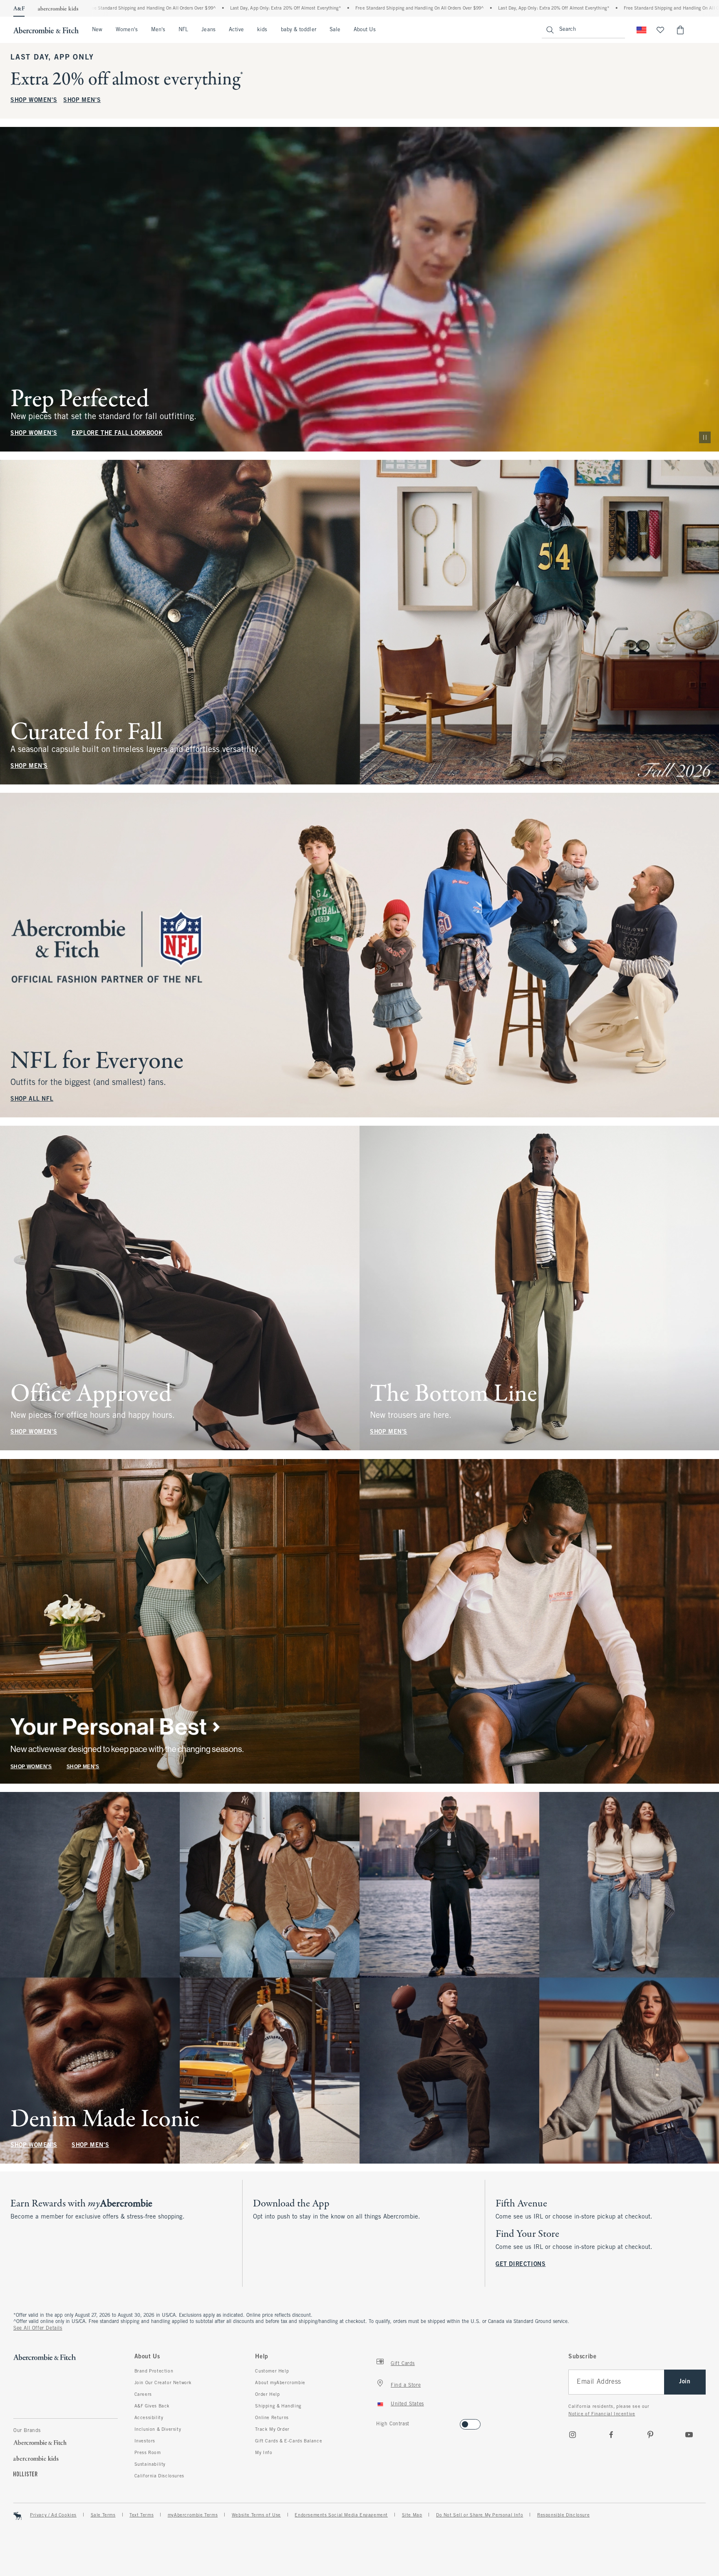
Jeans (208, 30)
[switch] (379, 2422)
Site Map (412, 2515)
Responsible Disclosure (563, 2515)
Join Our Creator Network (163, 2383)
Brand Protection (154, 2371)
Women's (127, 30)
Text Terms (141, 2515)
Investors (145, 2441)
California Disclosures (159, 2476)
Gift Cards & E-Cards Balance (289, 2441)
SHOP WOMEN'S (34, 101)
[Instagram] (573, 2435)
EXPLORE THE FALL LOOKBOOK (117, 433)
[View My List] (660, 30)
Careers (143, 2395)
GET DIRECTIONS (521, 2265)
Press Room (148, 2453)
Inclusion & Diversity (158, 2430)
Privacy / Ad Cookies (53, 2515)
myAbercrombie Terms (193, 2515)
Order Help (267, 2395)
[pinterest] (650, 2435)
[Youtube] (689, 2435)
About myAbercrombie (280, 2383)
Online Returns (272, 2418)
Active (236, 30)
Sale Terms (103, 2515)
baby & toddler (299, 30)
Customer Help (272, 2371)
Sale (335, 30)
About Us (365, 30)
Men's (158, 30)
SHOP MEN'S (82, 101)
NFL (183, 30)
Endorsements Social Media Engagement (341, 2515)
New (97, 30)
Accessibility (149, 2418)
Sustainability (150, 2464)
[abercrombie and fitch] (46, 30)
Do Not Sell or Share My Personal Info (480, 2515)
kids (262, 30)
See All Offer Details (38, 2328)
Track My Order (272, 2430)
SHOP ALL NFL (32, 1099)
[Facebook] (611, 2435)
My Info (264, 2453)
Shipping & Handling (278, 2406)
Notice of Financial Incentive (602, 2414)
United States (407, 2404)
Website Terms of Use (256, 2515)
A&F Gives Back (152, 2406)
